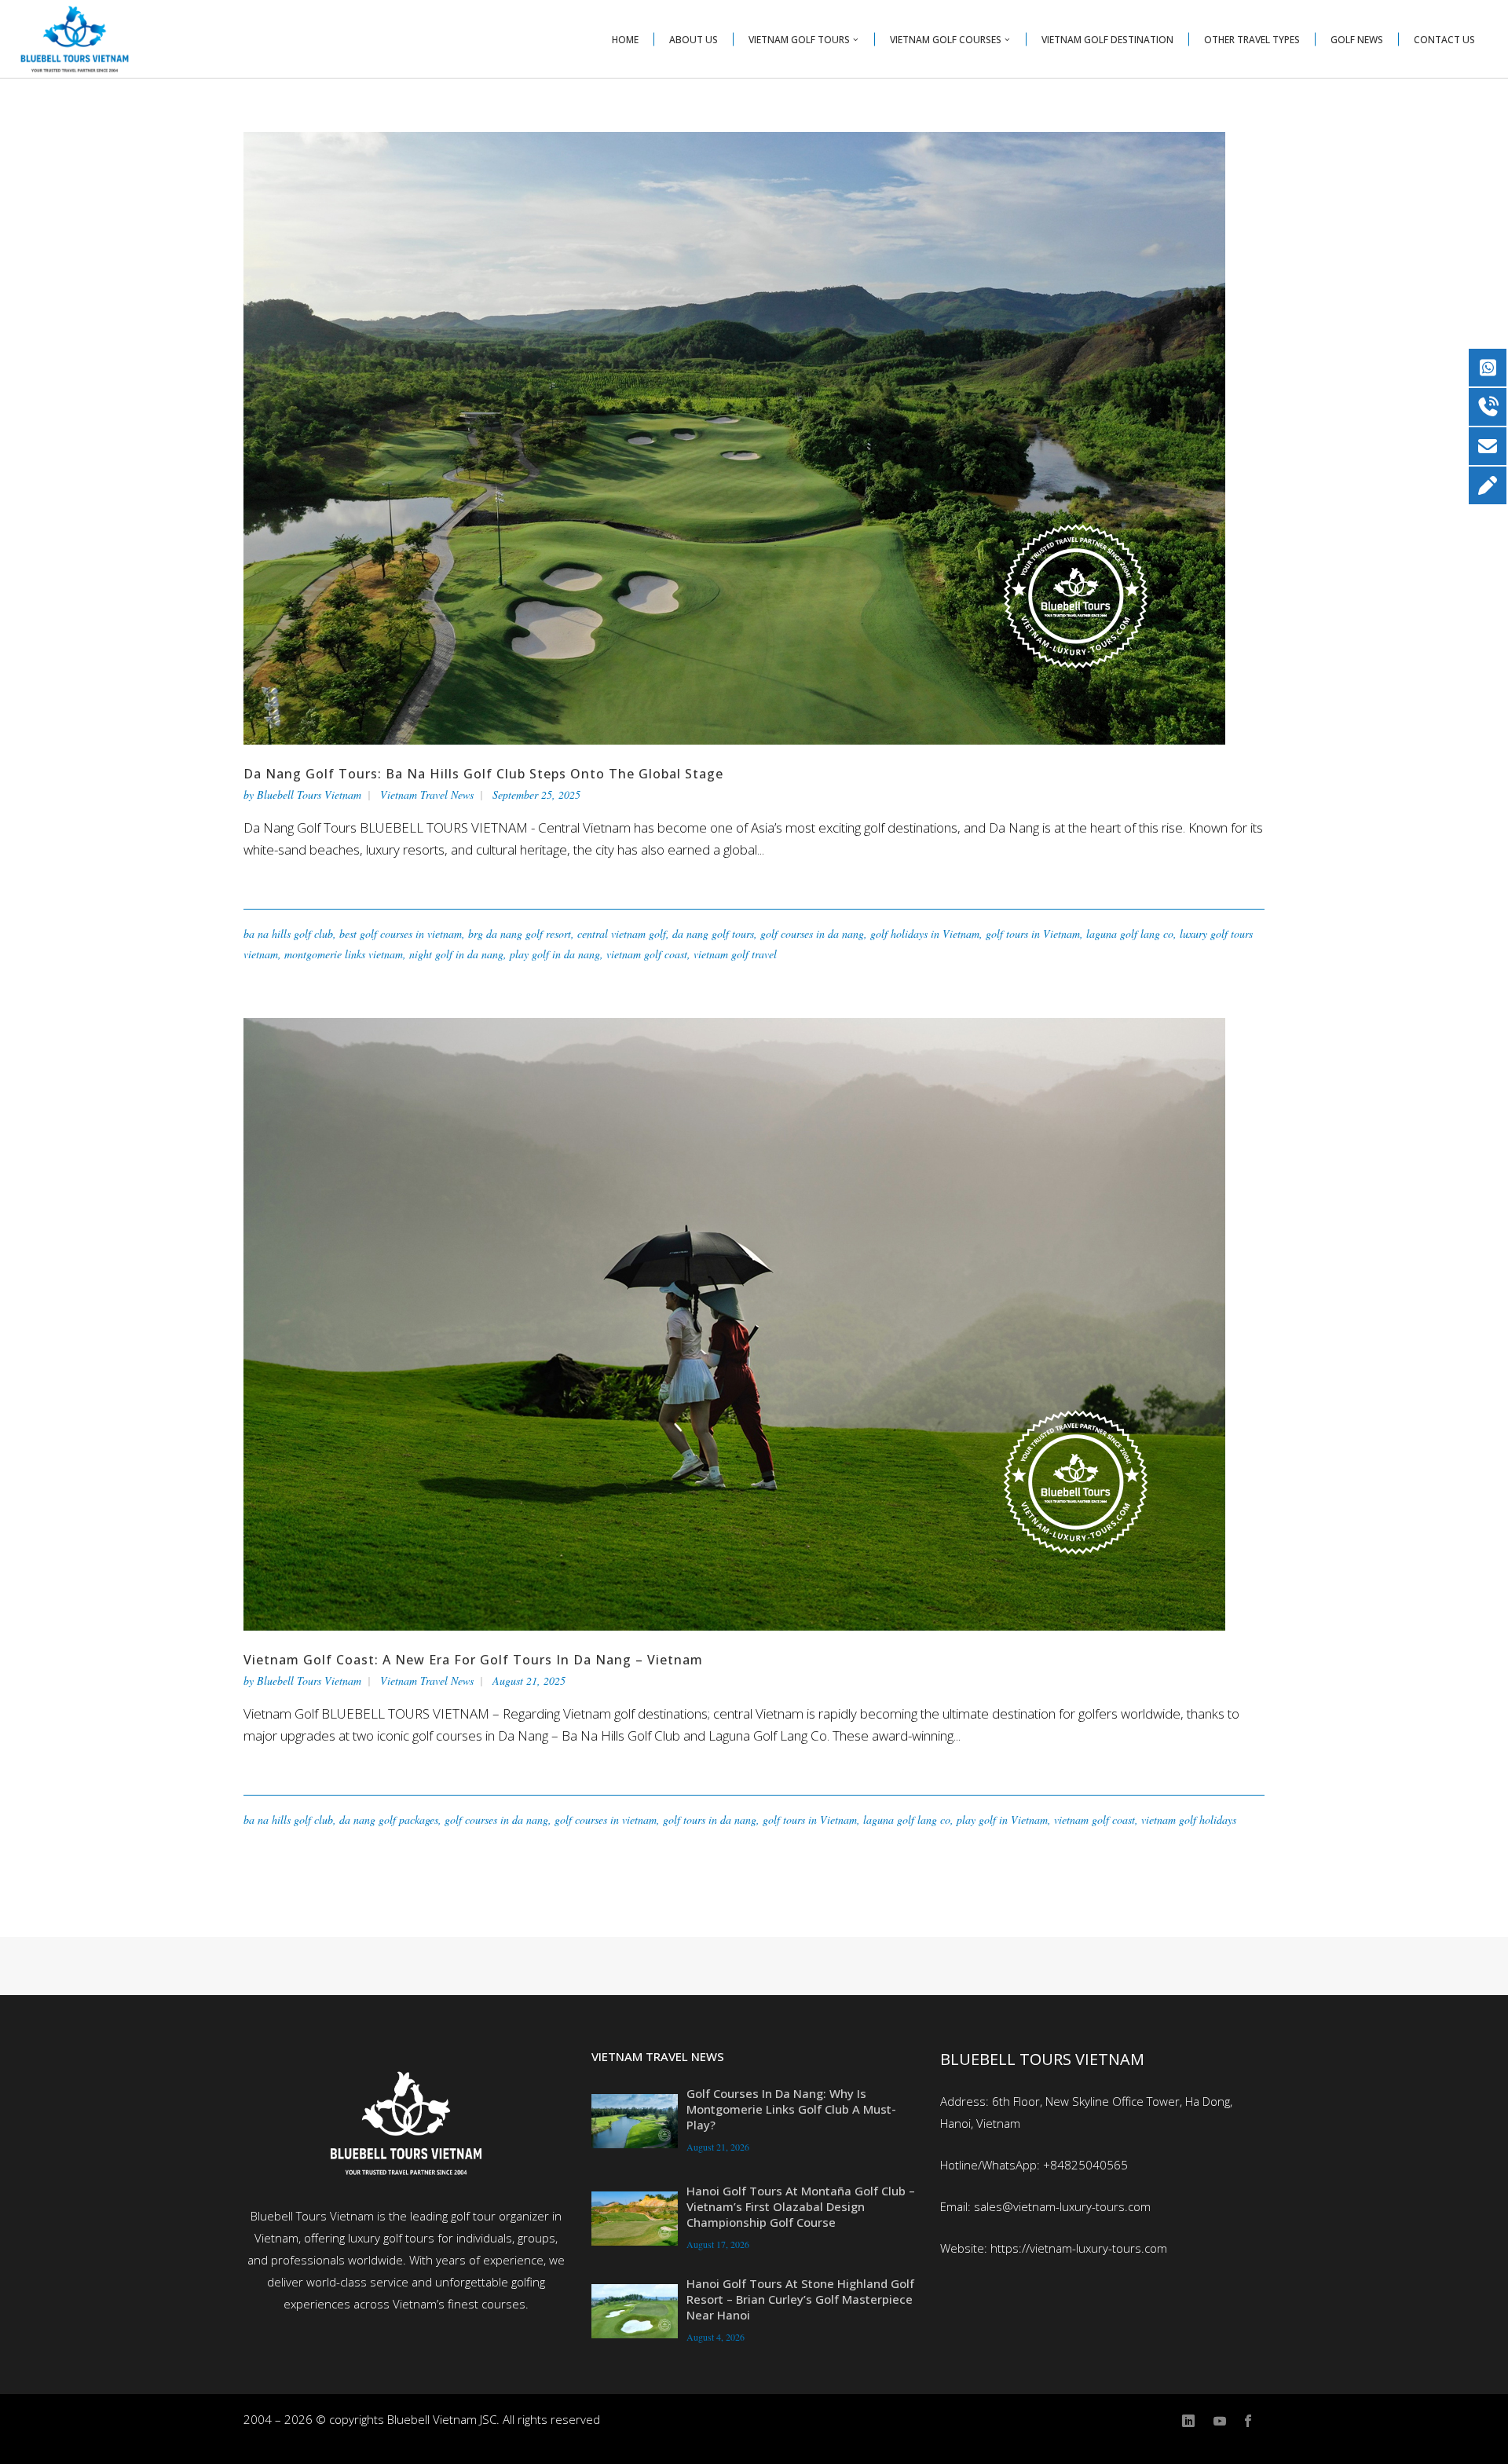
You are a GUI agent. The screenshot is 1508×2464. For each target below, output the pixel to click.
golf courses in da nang (812, 934)
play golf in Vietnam (1002, 1820)
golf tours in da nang (710, 1820)
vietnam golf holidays (1189, 1820)
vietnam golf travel (735, 954)
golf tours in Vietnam (1033, 934)
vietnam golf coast (647, 954)
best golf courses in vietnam (401, 934)
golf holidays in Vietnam (925, 934)
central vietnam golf (622, 934)
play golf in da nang (555, 954)
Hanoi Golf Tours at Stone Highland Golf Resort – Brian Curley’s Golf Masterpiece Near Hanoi (800, 2299)
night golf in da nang (456, 954)
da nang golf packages (389, 1820)
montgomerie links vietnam (344, 954)
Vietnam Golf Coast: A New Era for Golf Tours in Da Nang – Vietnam (473, 1660)
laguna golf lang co (1130, 934)
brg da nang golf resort (520, 934)
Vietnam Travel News (427, 794)
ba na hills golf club (288, 934)
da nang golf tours (713, 934)
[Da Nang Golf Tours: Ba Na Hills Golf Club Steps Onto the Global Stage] (734, 437)
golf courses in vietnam (606, 1820)
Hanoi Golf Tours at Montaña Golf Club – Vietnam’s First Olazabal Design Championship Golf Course (801, 2206)
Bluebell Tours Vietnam (309, 794)
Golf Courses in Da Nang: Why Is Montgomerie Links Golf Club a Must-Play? (791, 2109)
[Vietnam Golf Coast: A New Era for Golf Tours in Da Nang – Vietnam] (734, 1323)
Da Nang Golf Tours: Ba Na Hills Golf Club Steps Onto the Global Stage (483, 774)
